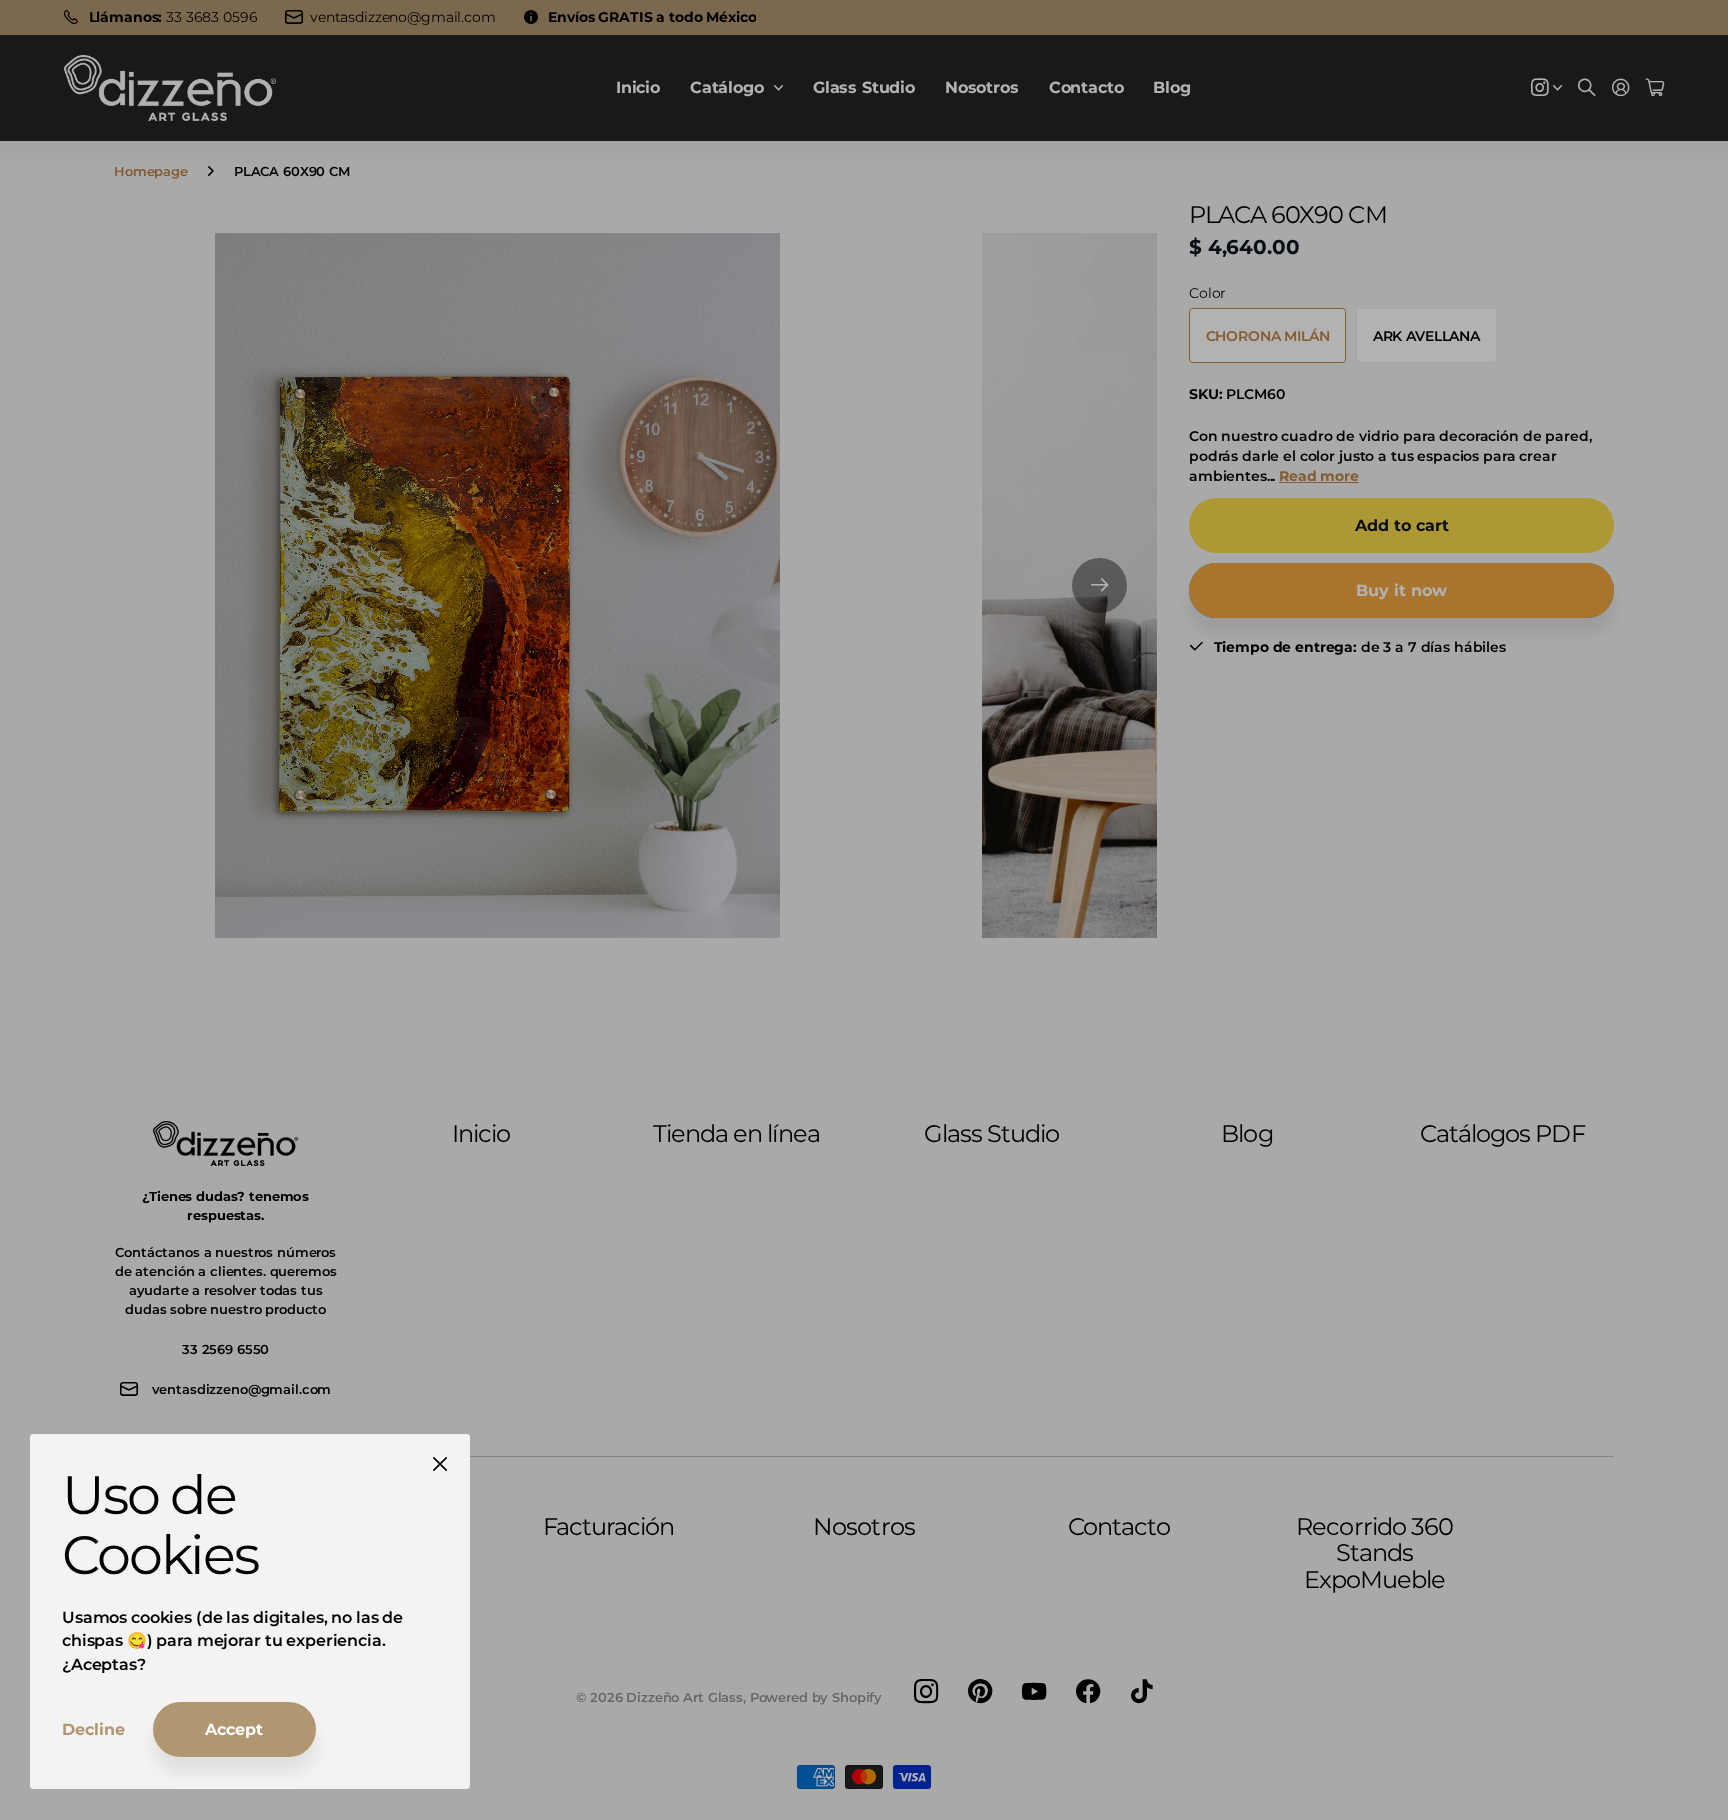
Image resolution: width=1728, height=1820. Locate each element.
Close (440, 1464)
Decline (93, 1729)
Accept (234, 1729)
